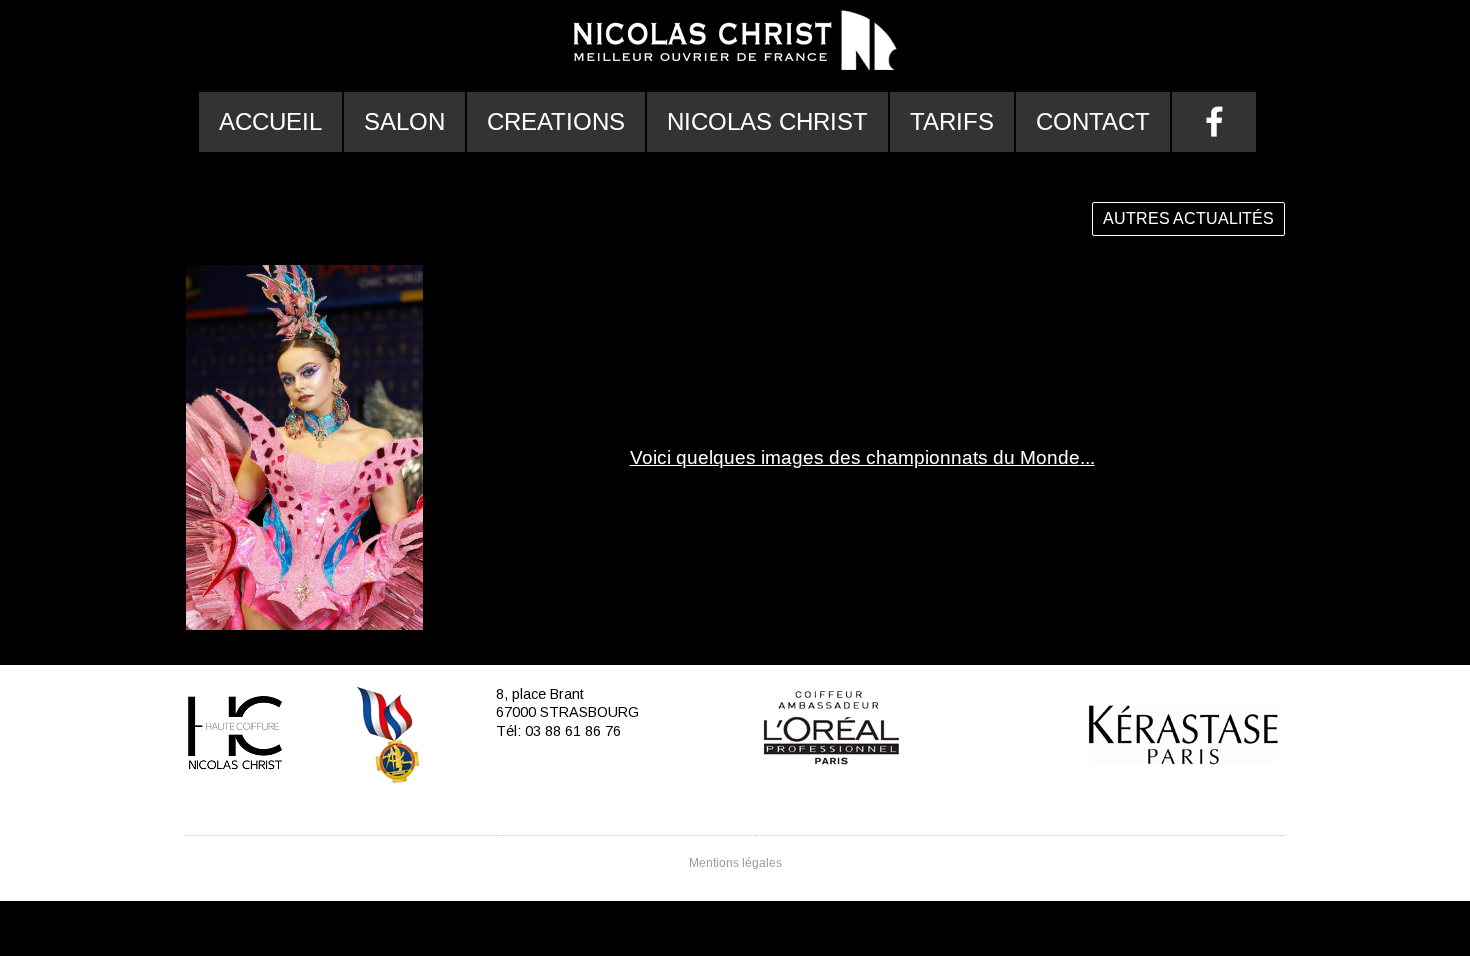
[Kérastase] (1184, 760)
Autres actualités (1188, 218)
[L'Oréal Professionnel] (831, 727)
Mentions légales (735, 863)
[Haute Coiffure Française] (235, 737)
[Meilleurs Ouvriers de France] (390, 737)
